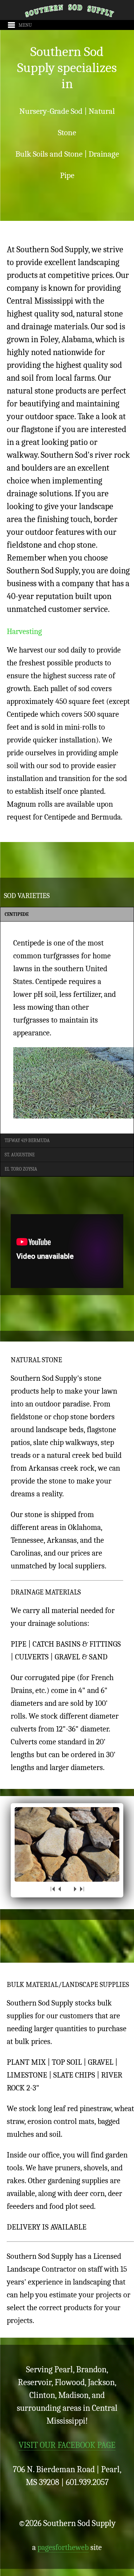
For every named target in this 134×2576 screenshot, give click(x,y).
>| (81, 1889)
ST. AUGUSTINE (20, 1155)
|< (53, 1889)
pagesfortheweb (63, 2547)
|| (67, 1889)
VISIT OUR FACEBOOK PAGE (67, 2445)
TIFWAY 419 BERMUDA (27, 1140)
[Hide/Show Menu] (17, 25)
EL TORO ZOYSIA (21, 1169)
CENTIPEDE (17, 914)
